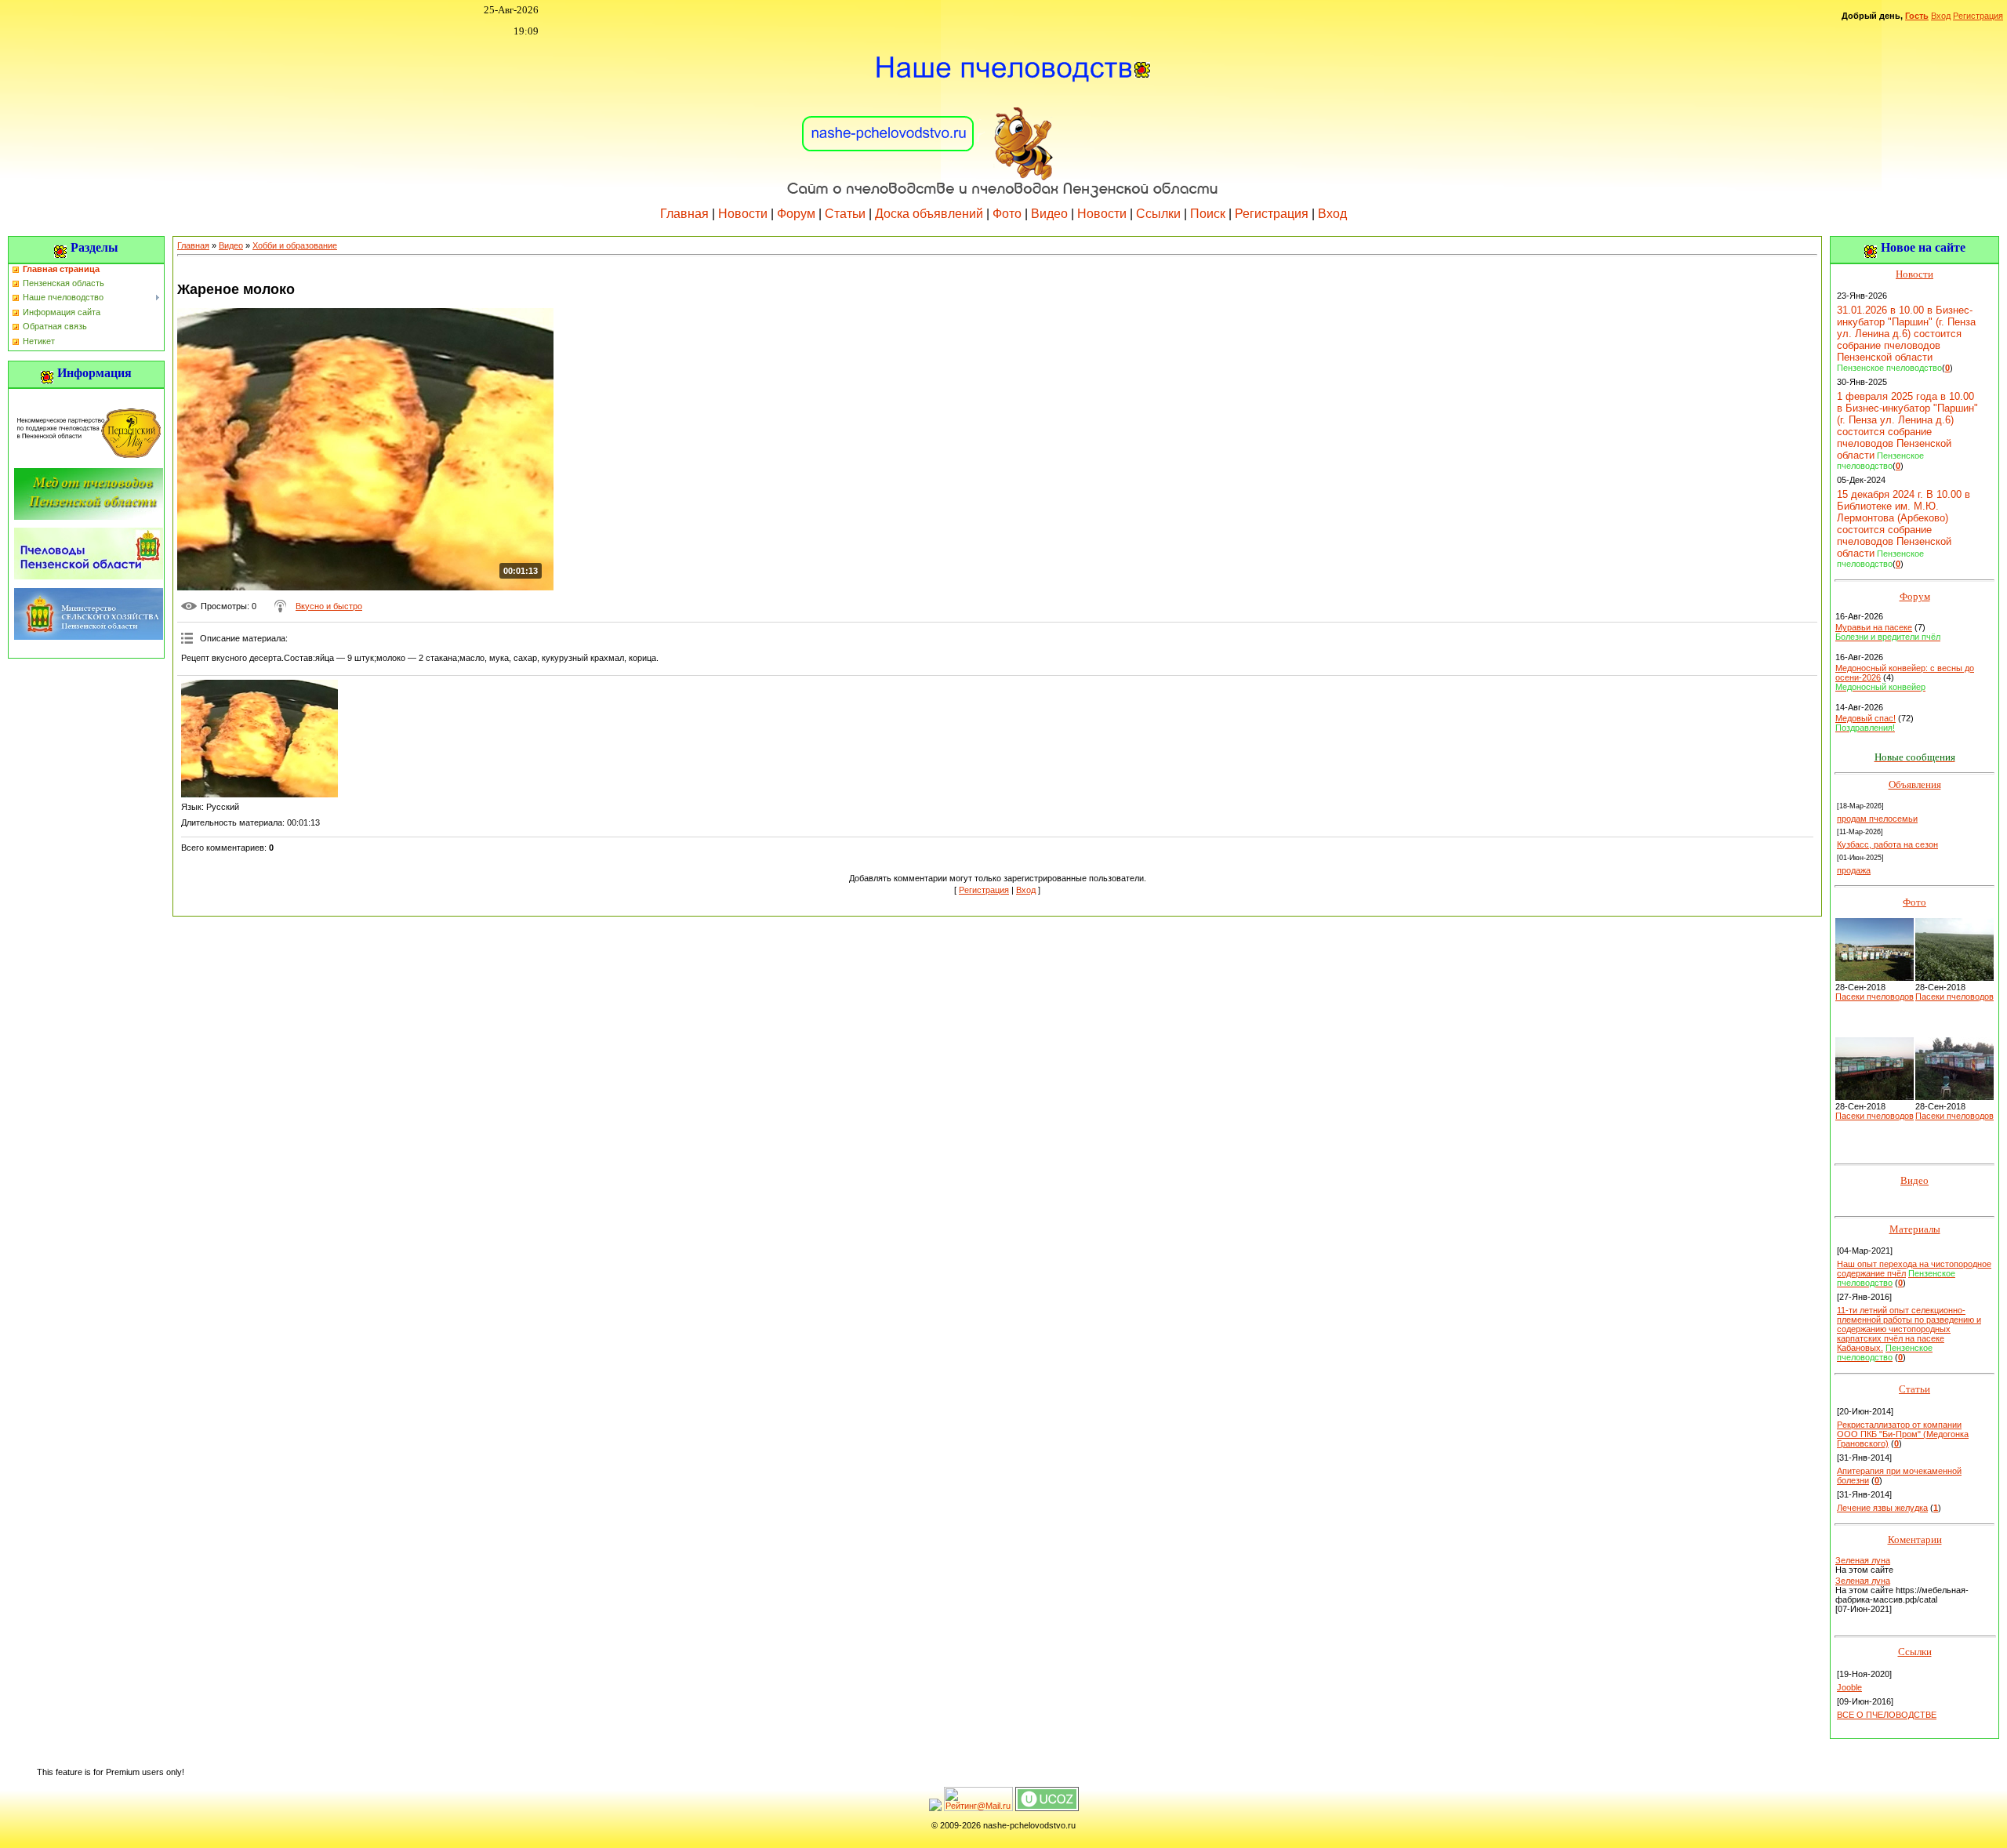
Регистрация (1978, 16)
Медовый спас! (1865, 718)
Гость (1917, 16)
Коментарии (1915, 1539)
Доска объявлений (929, 214)
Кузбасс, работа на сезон (1887, 844)
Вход (1941, 16)
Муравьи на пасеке (1874, 627)
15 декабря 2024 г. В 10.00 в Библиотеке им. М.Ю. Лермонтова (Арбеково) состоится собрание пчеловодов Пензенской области (1904, 524)
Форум (796, 214)
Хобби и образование (295, 245)
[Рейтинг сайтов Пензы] (935, 1808)
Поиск (1208, 214)
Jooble (1849, 1687)
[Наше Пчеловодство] (1003, 117)
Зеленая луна (1863, 1560)
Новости (743, 214)
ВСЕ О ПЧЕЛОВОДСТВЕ (1887, 1715)
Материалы (1915, 1229)
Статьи (845, 214)
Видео (1049, 214)
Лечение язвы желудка (1882, 1508)
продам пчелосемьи (1877, 819)
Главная (684, 214)
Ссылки (1158, 214)
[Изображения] (259, 739)
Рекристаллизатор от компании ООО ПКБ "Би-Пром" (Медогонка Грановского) (1903, 1434)
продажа (1854, 870)
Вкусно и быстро (329, 606)
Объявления (1915, 784)
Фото (1007, 214)
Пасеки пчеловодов (1875, 997)
